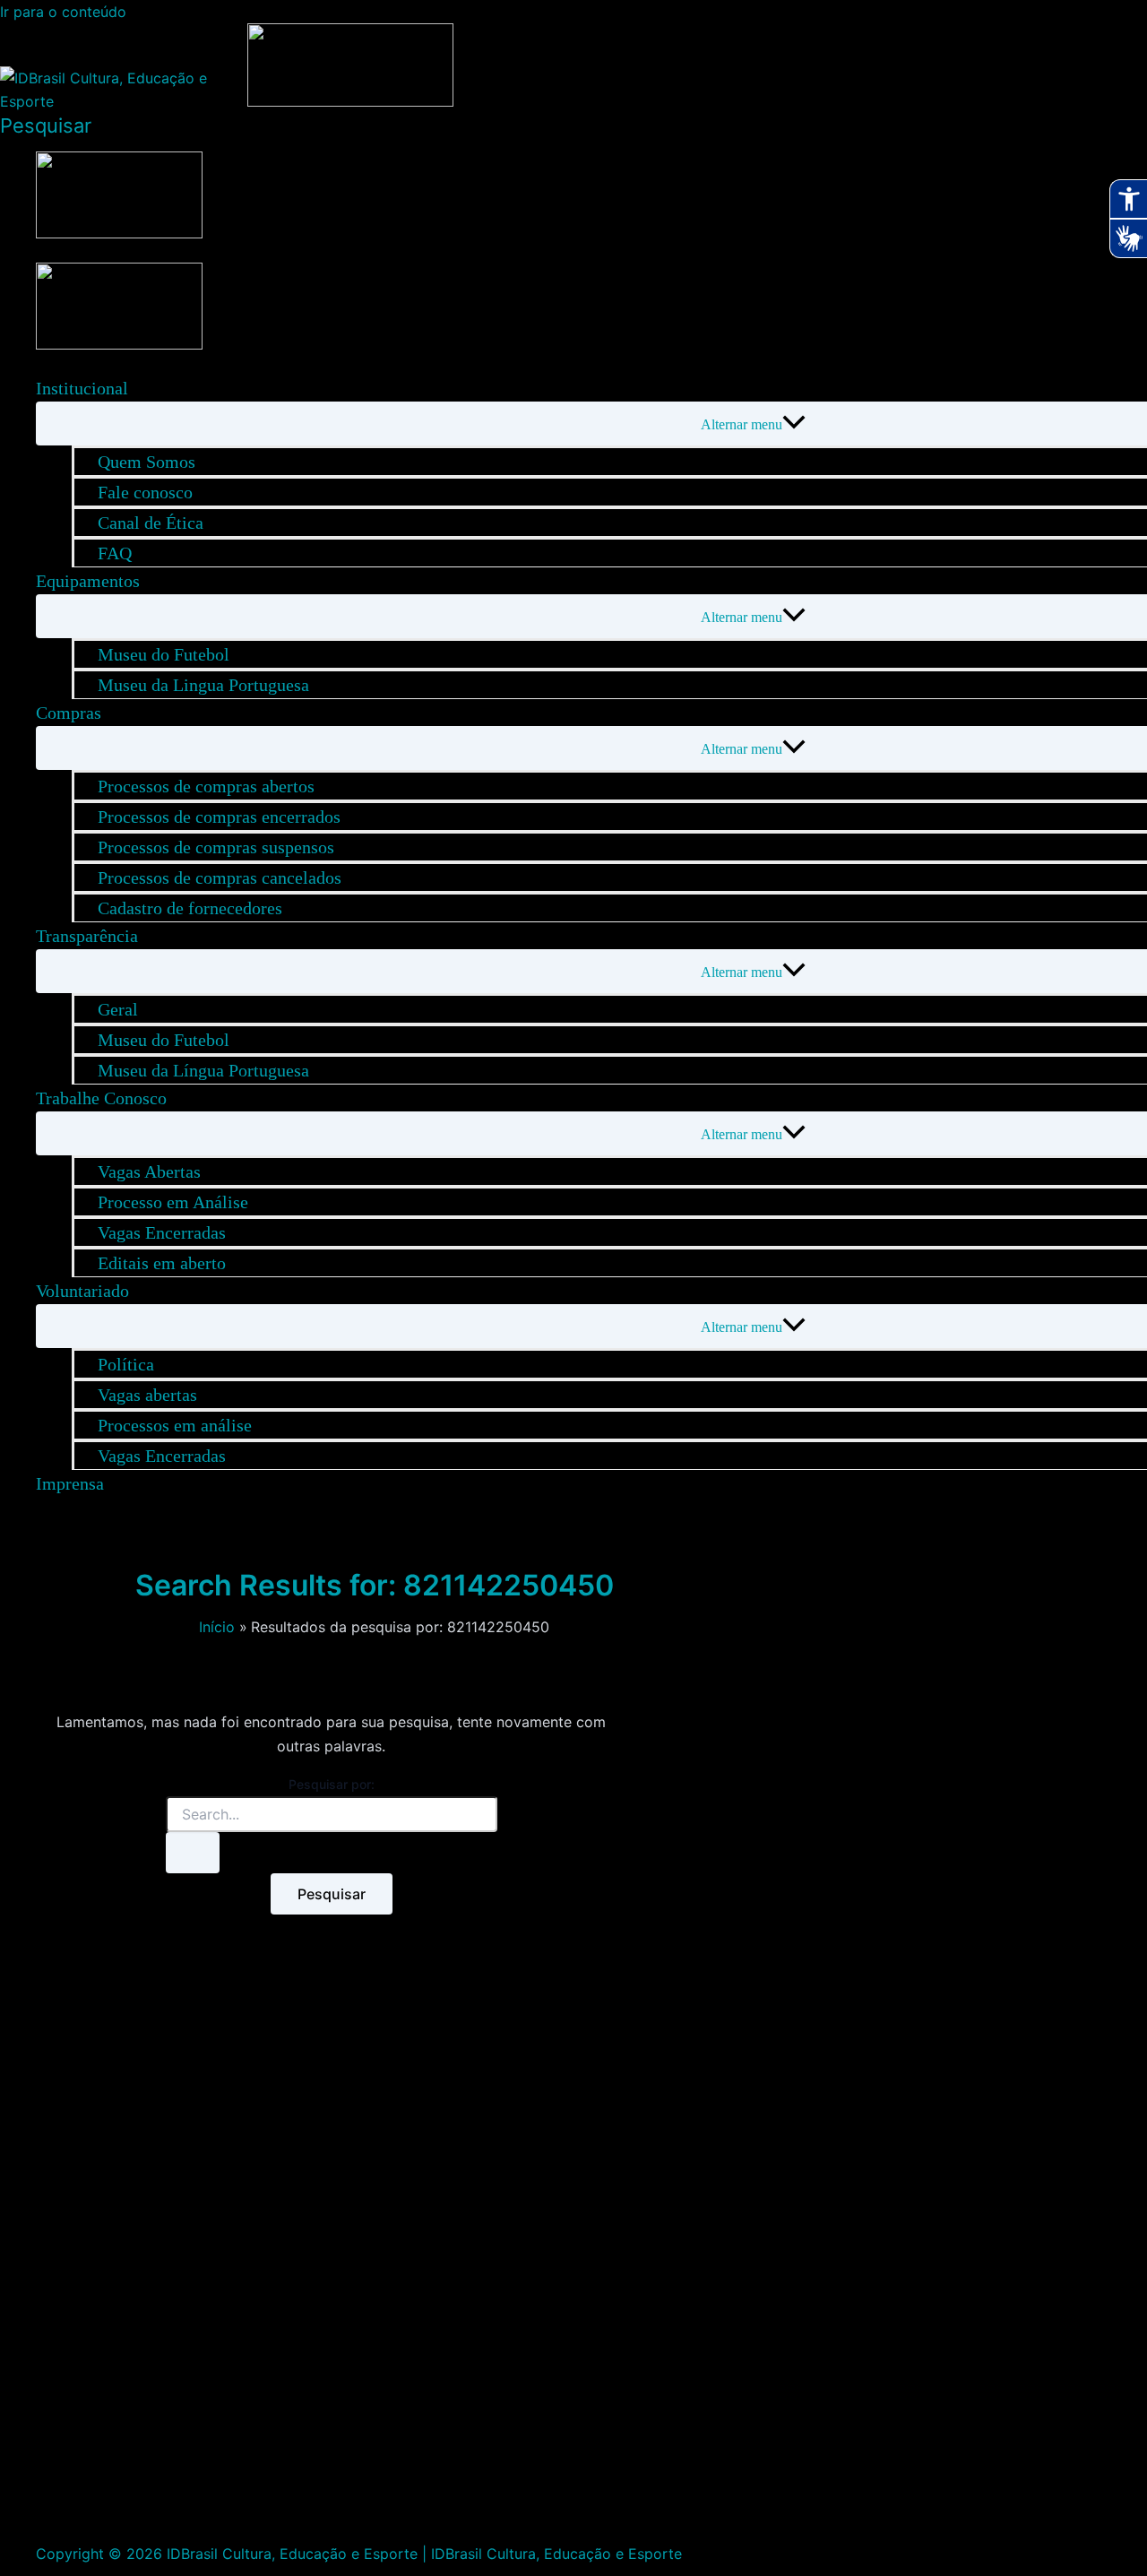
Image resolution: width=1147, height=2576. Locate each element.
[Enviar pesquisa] (193, 1853)
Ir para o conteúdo (63, 12)
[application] (140, 388)
